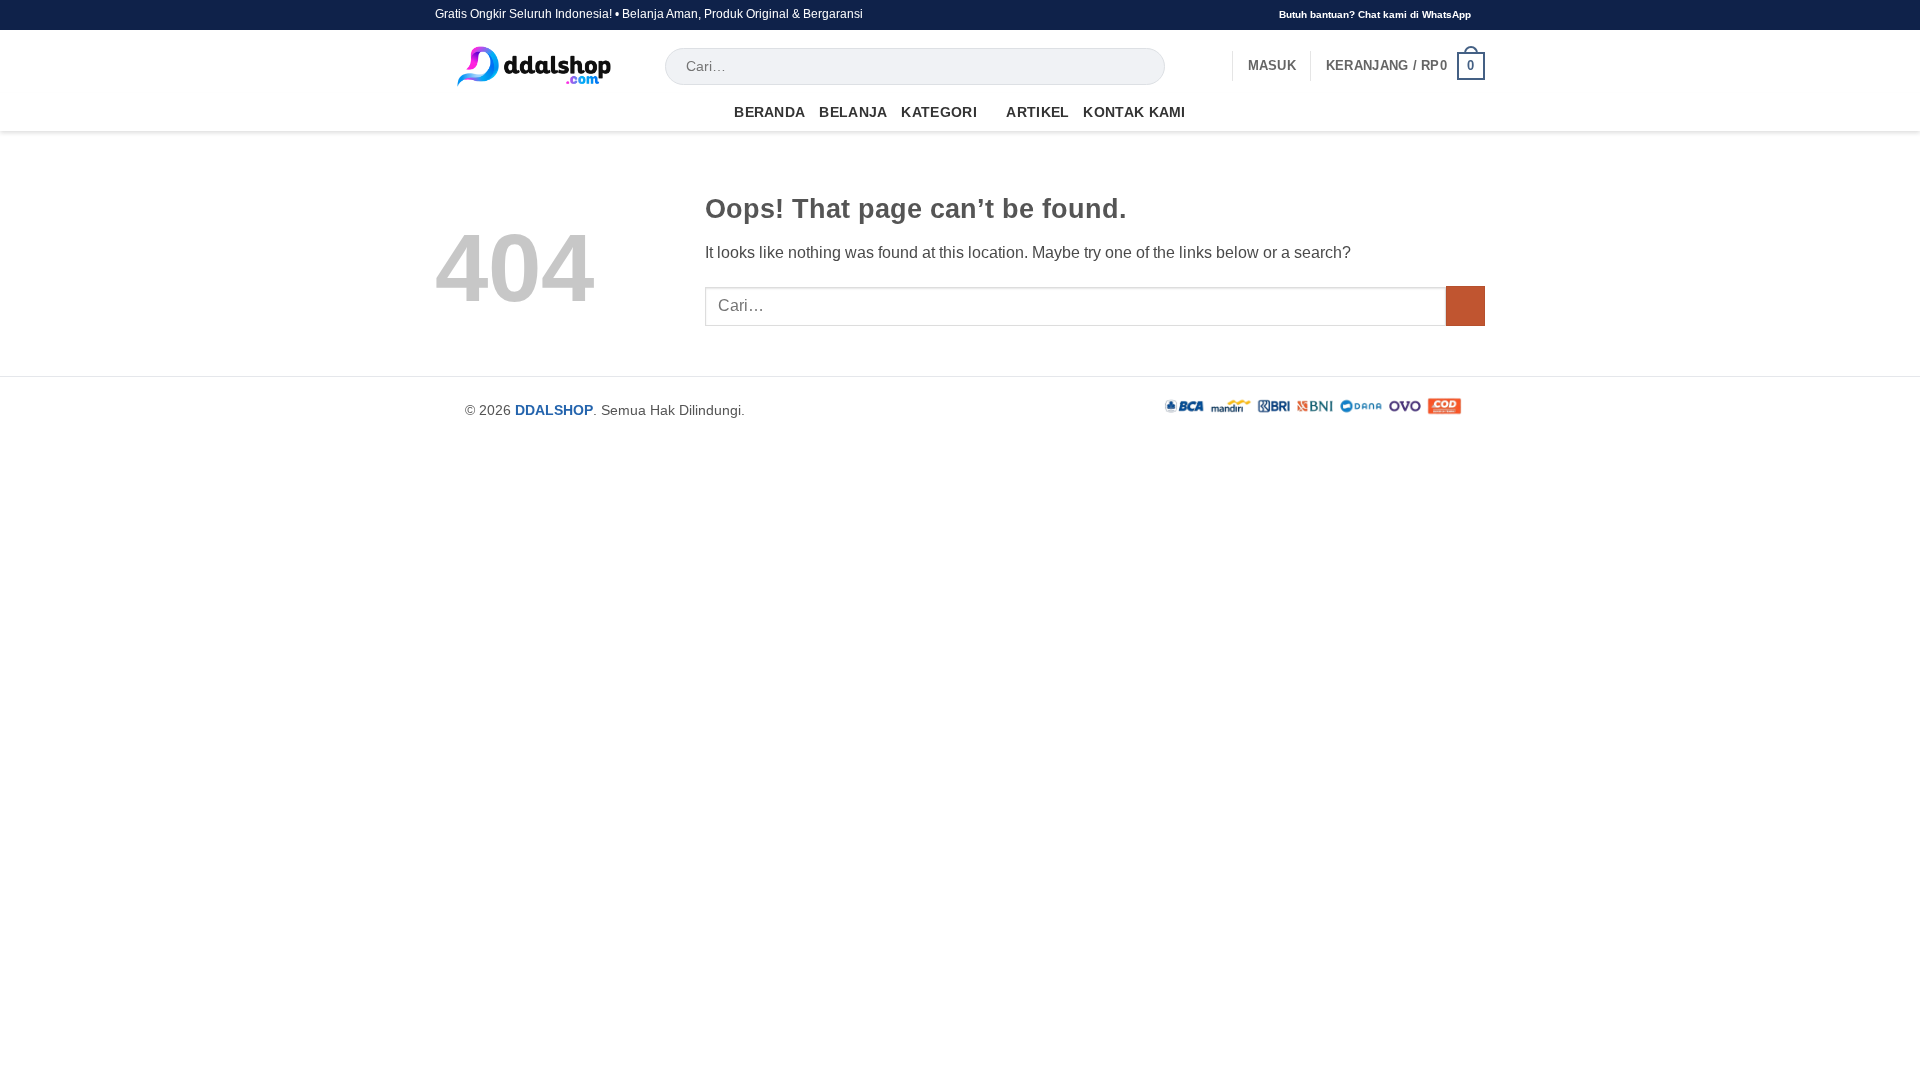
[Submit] (1147, 66)
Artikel (1037, 112)
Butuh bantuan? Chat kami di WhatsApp (1375, 14)
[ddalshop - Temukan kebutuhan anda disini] (535, 66)
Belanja (853, 112)
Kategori (938, 112)
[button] (1272, 66)
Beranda (769, 112)
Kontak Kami (1134, 112)
